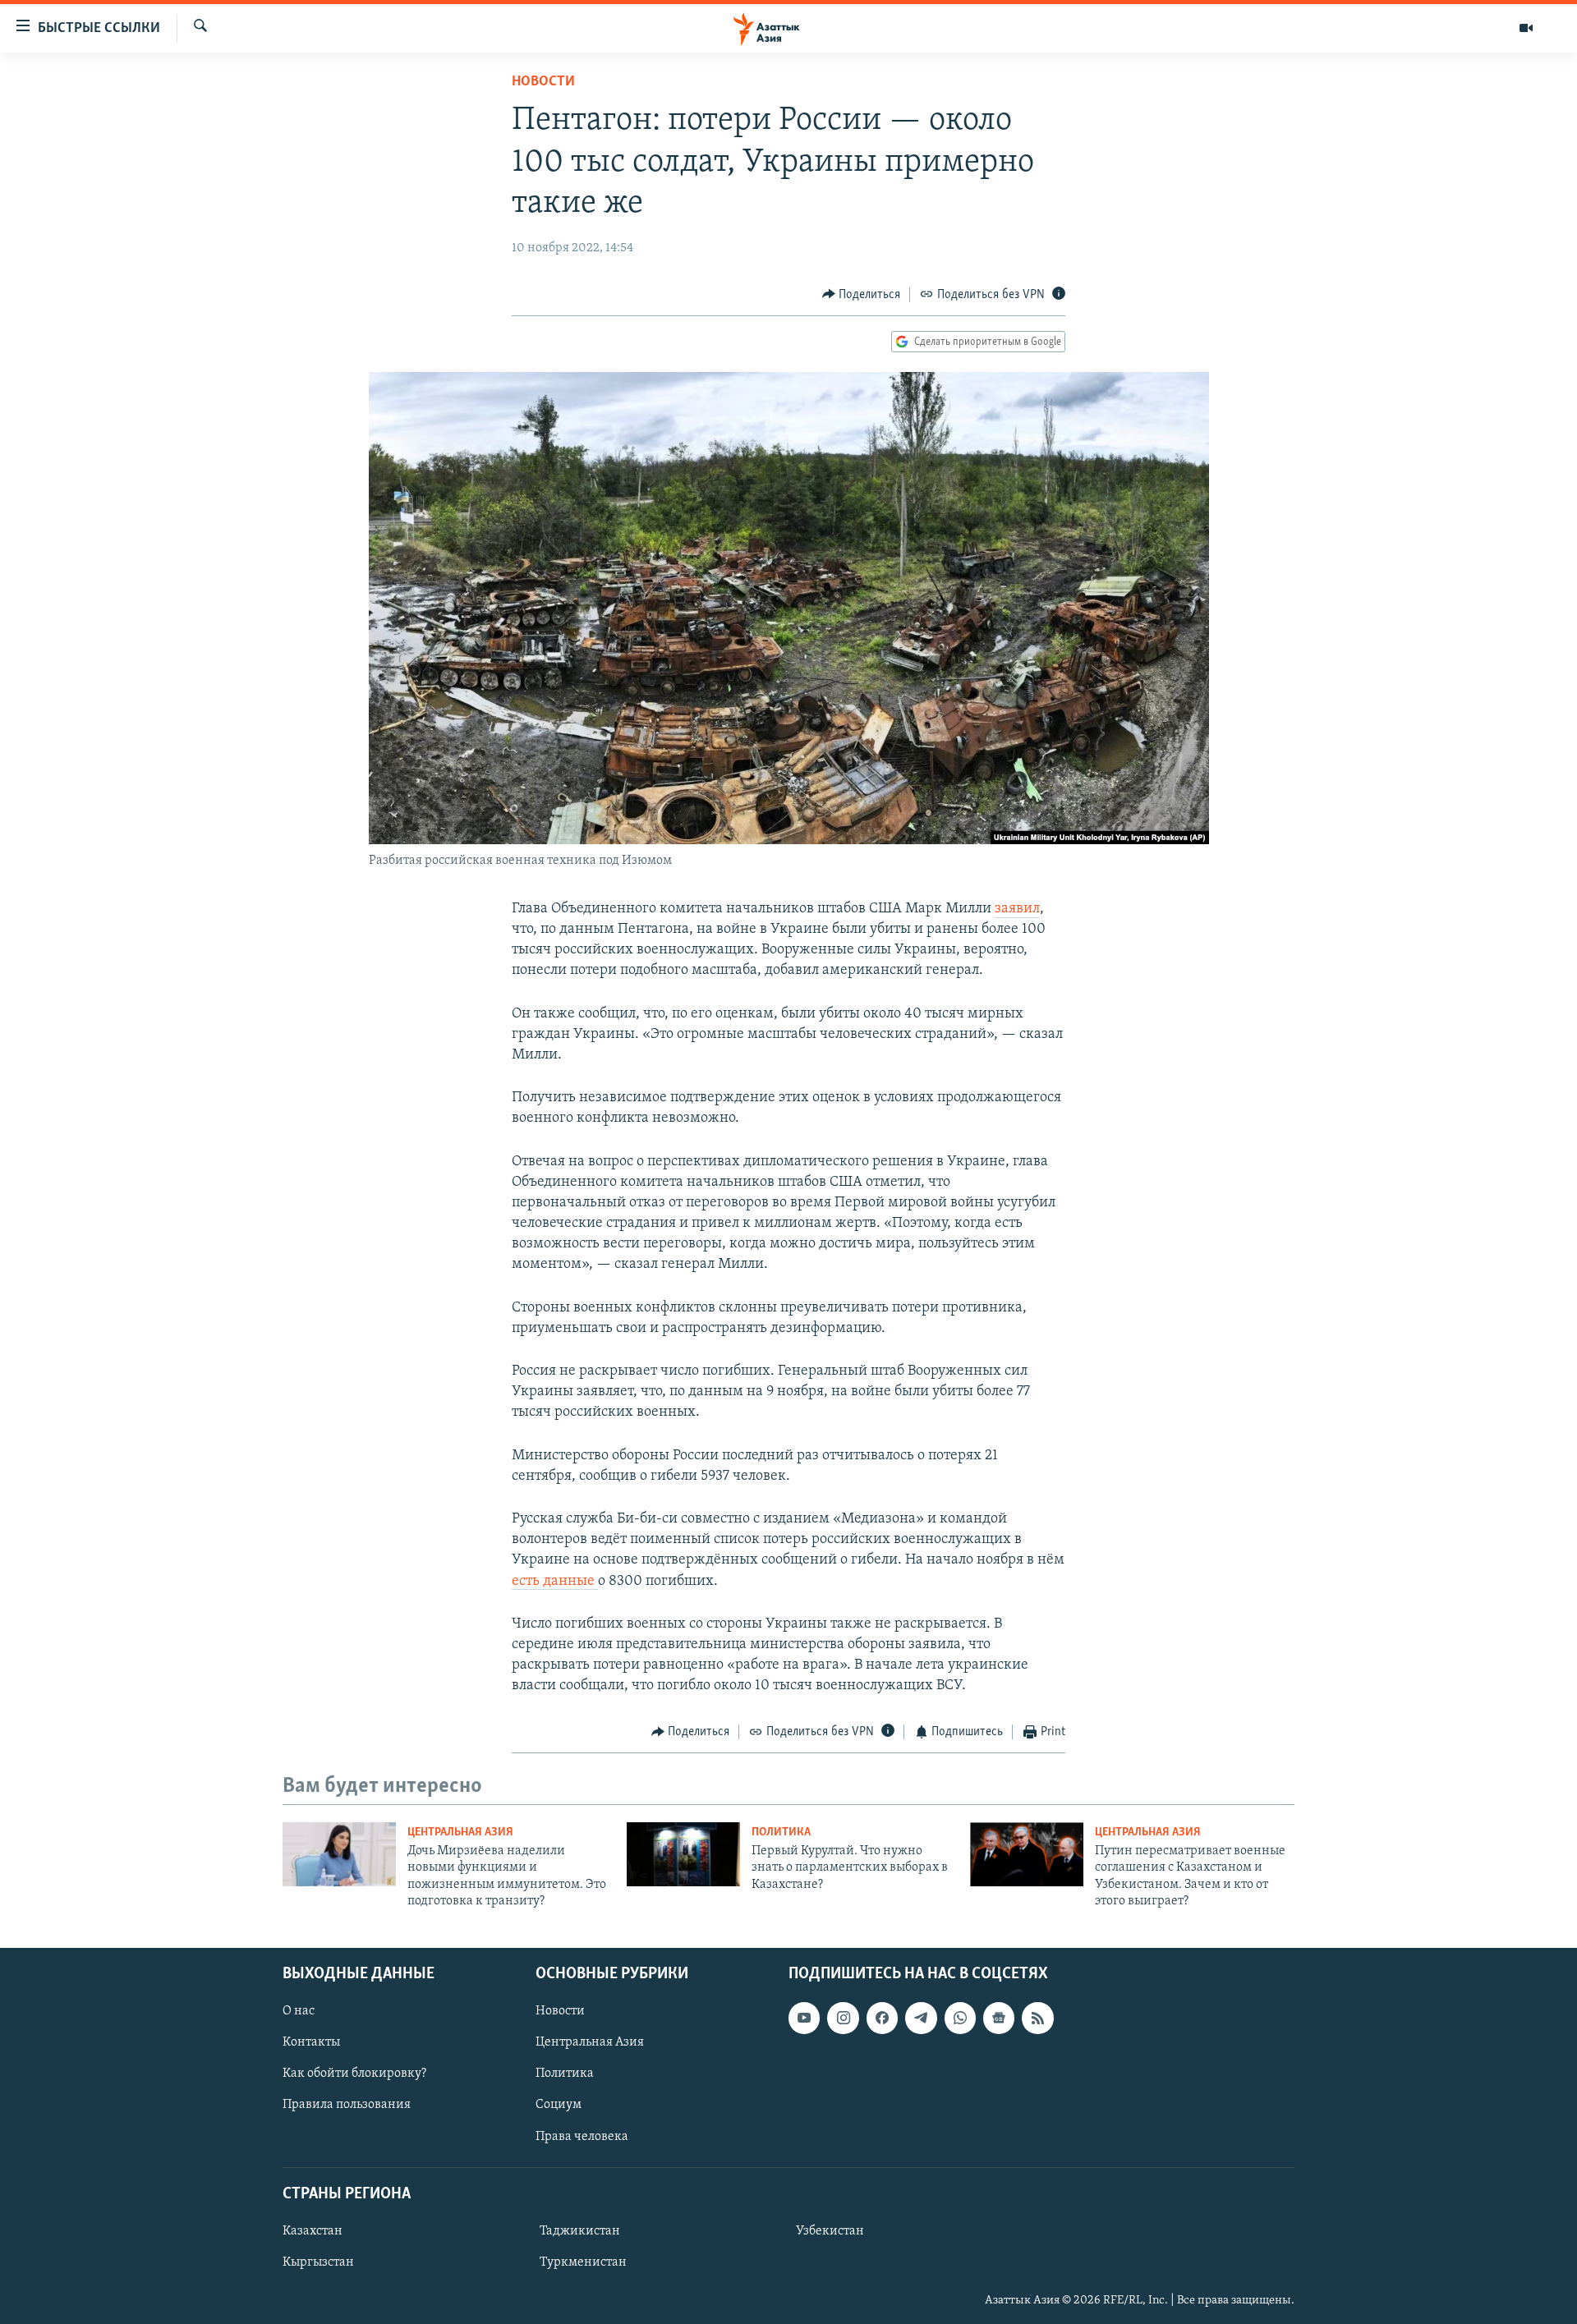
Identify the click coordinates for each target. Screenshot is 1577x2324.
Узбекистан (830, 2231)
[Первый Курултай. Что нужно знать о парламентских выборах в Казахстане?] (683, 1854)
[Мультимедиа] (1526, 28)
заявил (1017, 909)
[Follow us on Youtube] (804, 2018)
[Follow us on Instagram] (843, 2018)
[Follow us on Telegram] (921, 2018)
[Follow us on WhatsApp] (960, 2018)
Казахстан (313, 2231)
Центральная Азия (460, 1833)
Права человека (582, 2136)
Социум (559, 2105)
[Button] (862, 295)
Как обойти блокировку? (354, 2074)
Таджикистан (580, 2231)
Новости (543, 82)
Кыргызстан (318, 2262)
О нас (299, 2011)
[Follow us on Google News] (999, 2018)
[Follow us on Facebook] (882, 2018)
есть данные (555, 1582)
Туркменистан (583, 2262)
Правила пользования (347, 2105)
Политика (781, 1833)
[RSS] (1037, 2018)
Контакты (311, 2042)
